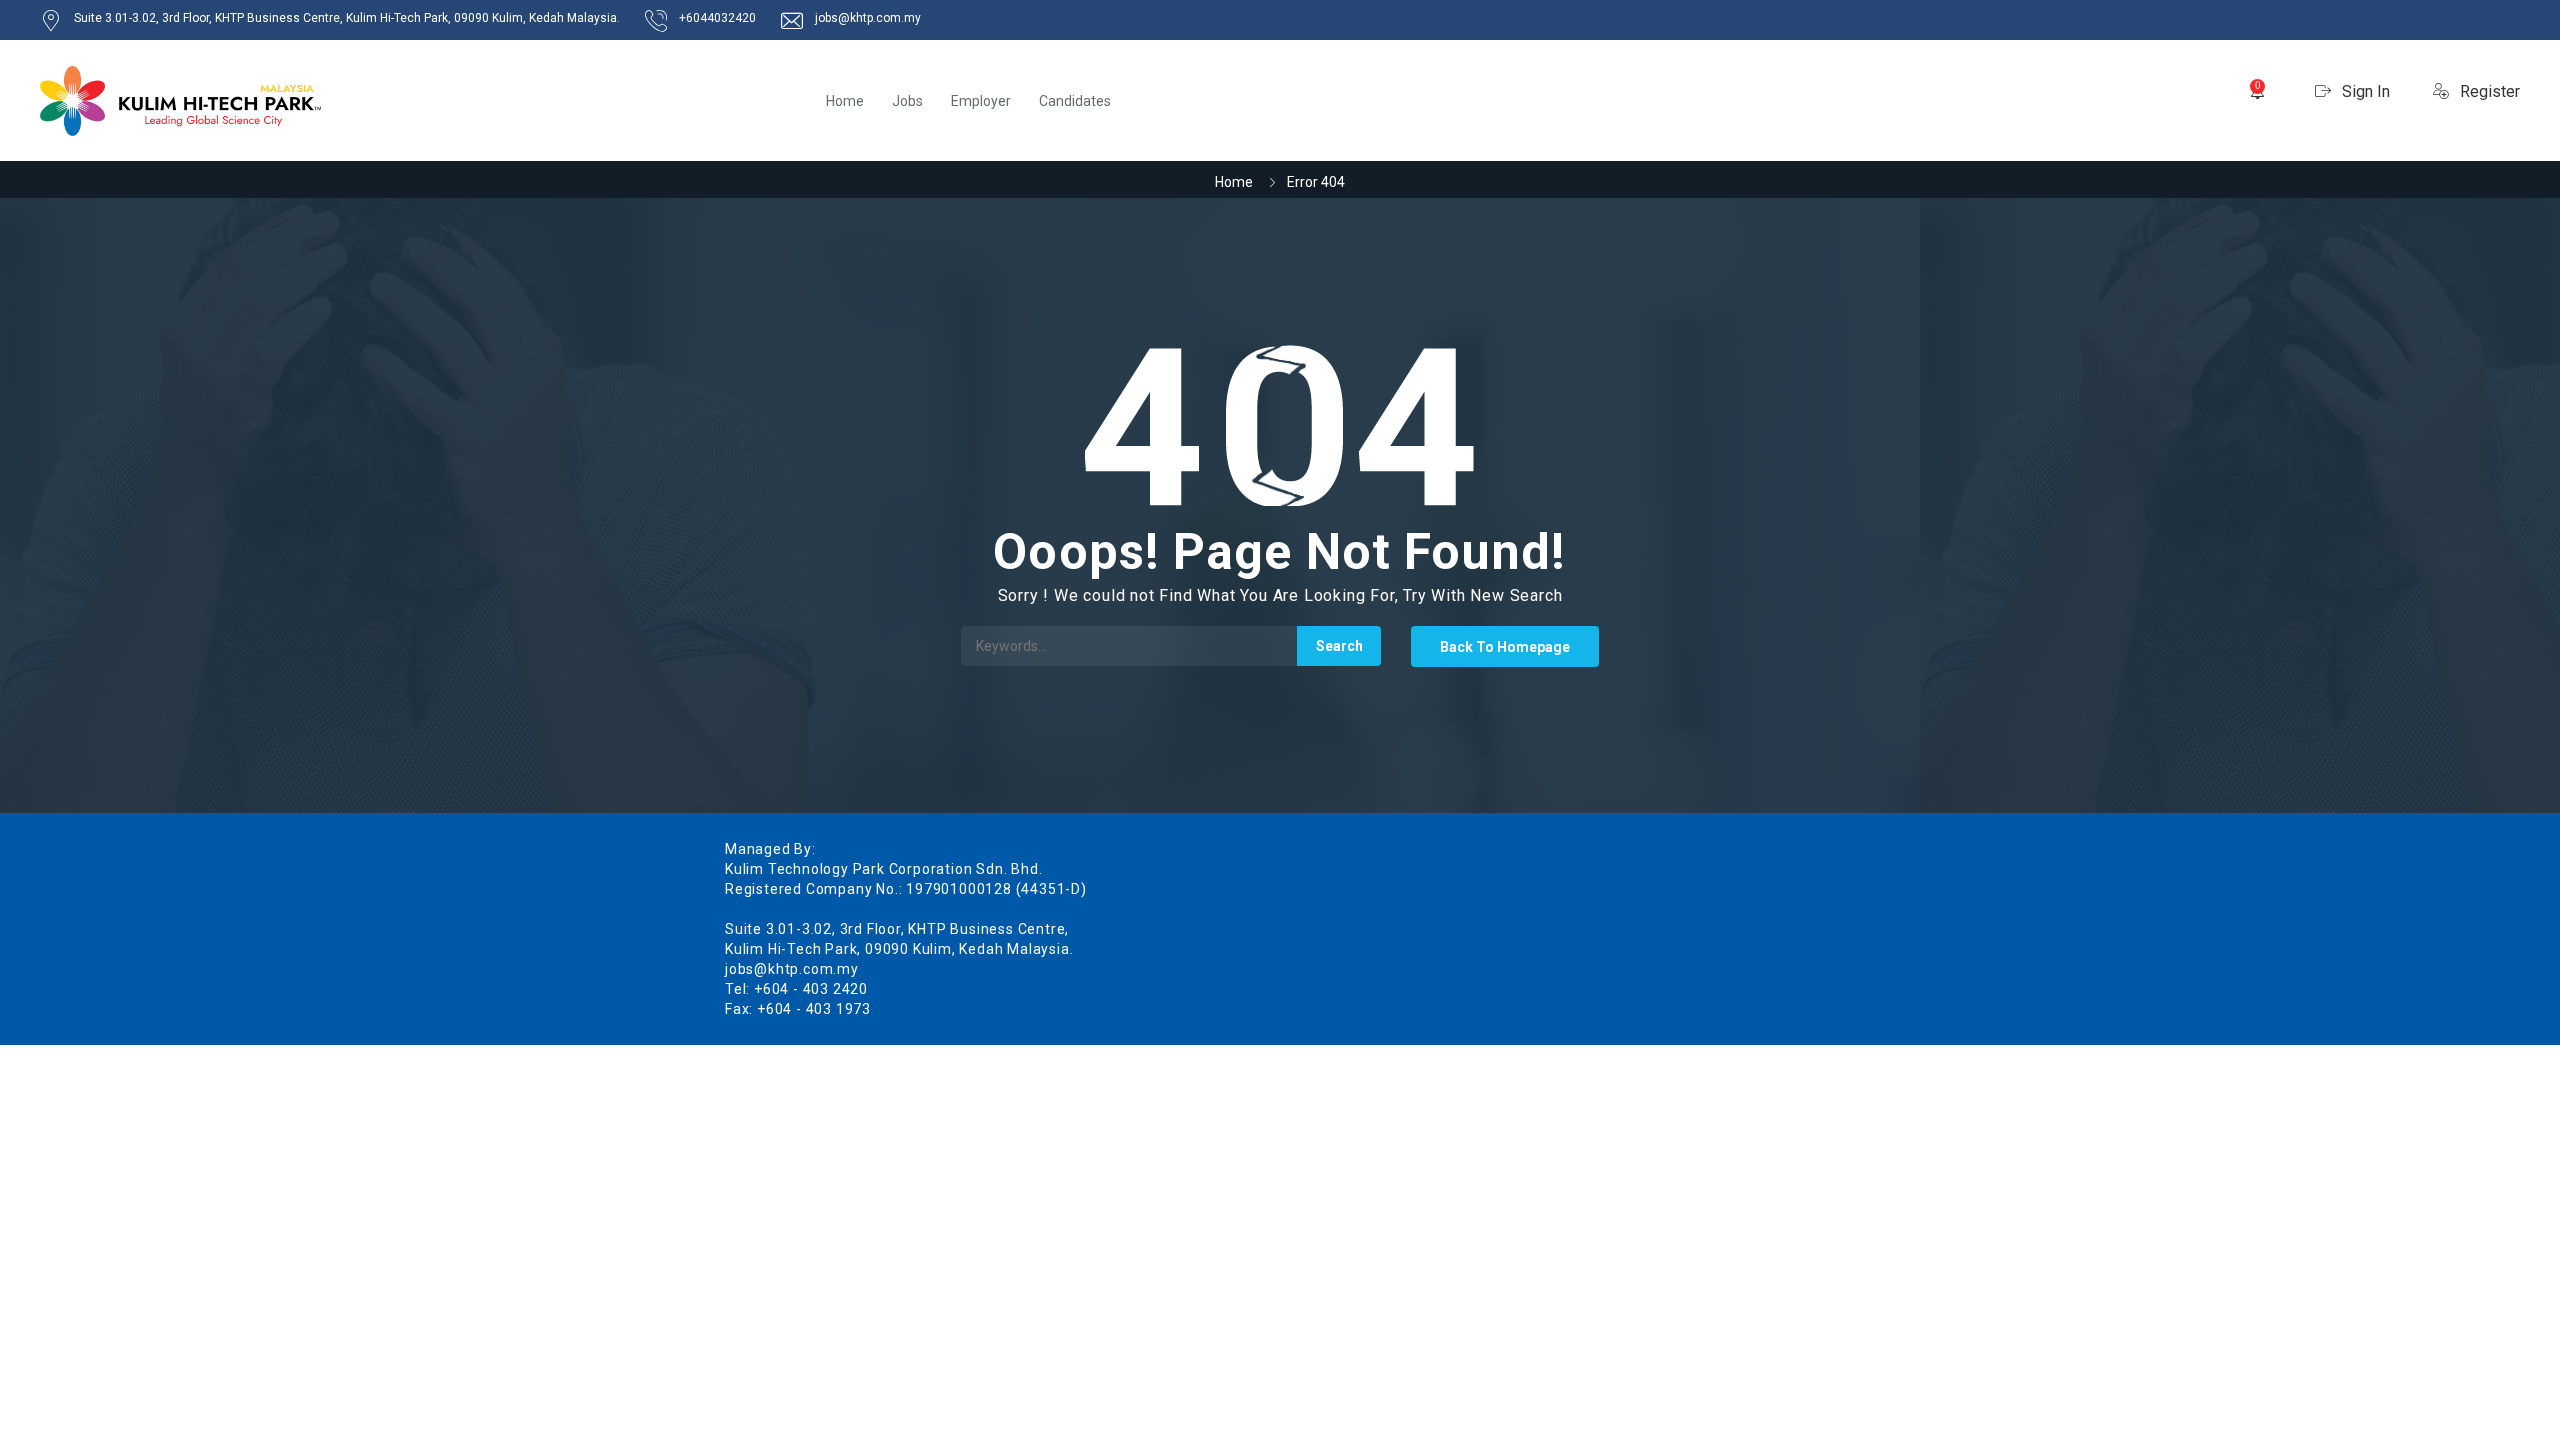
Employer (981, 101)
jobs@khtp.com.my (868, 18)
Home (845, 101)
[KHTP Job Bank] (180, 101)
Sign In (2364, 91)
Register (2488, 91)
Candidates (1075, 101)
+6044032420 (717, 18)
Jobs (907, 101)
